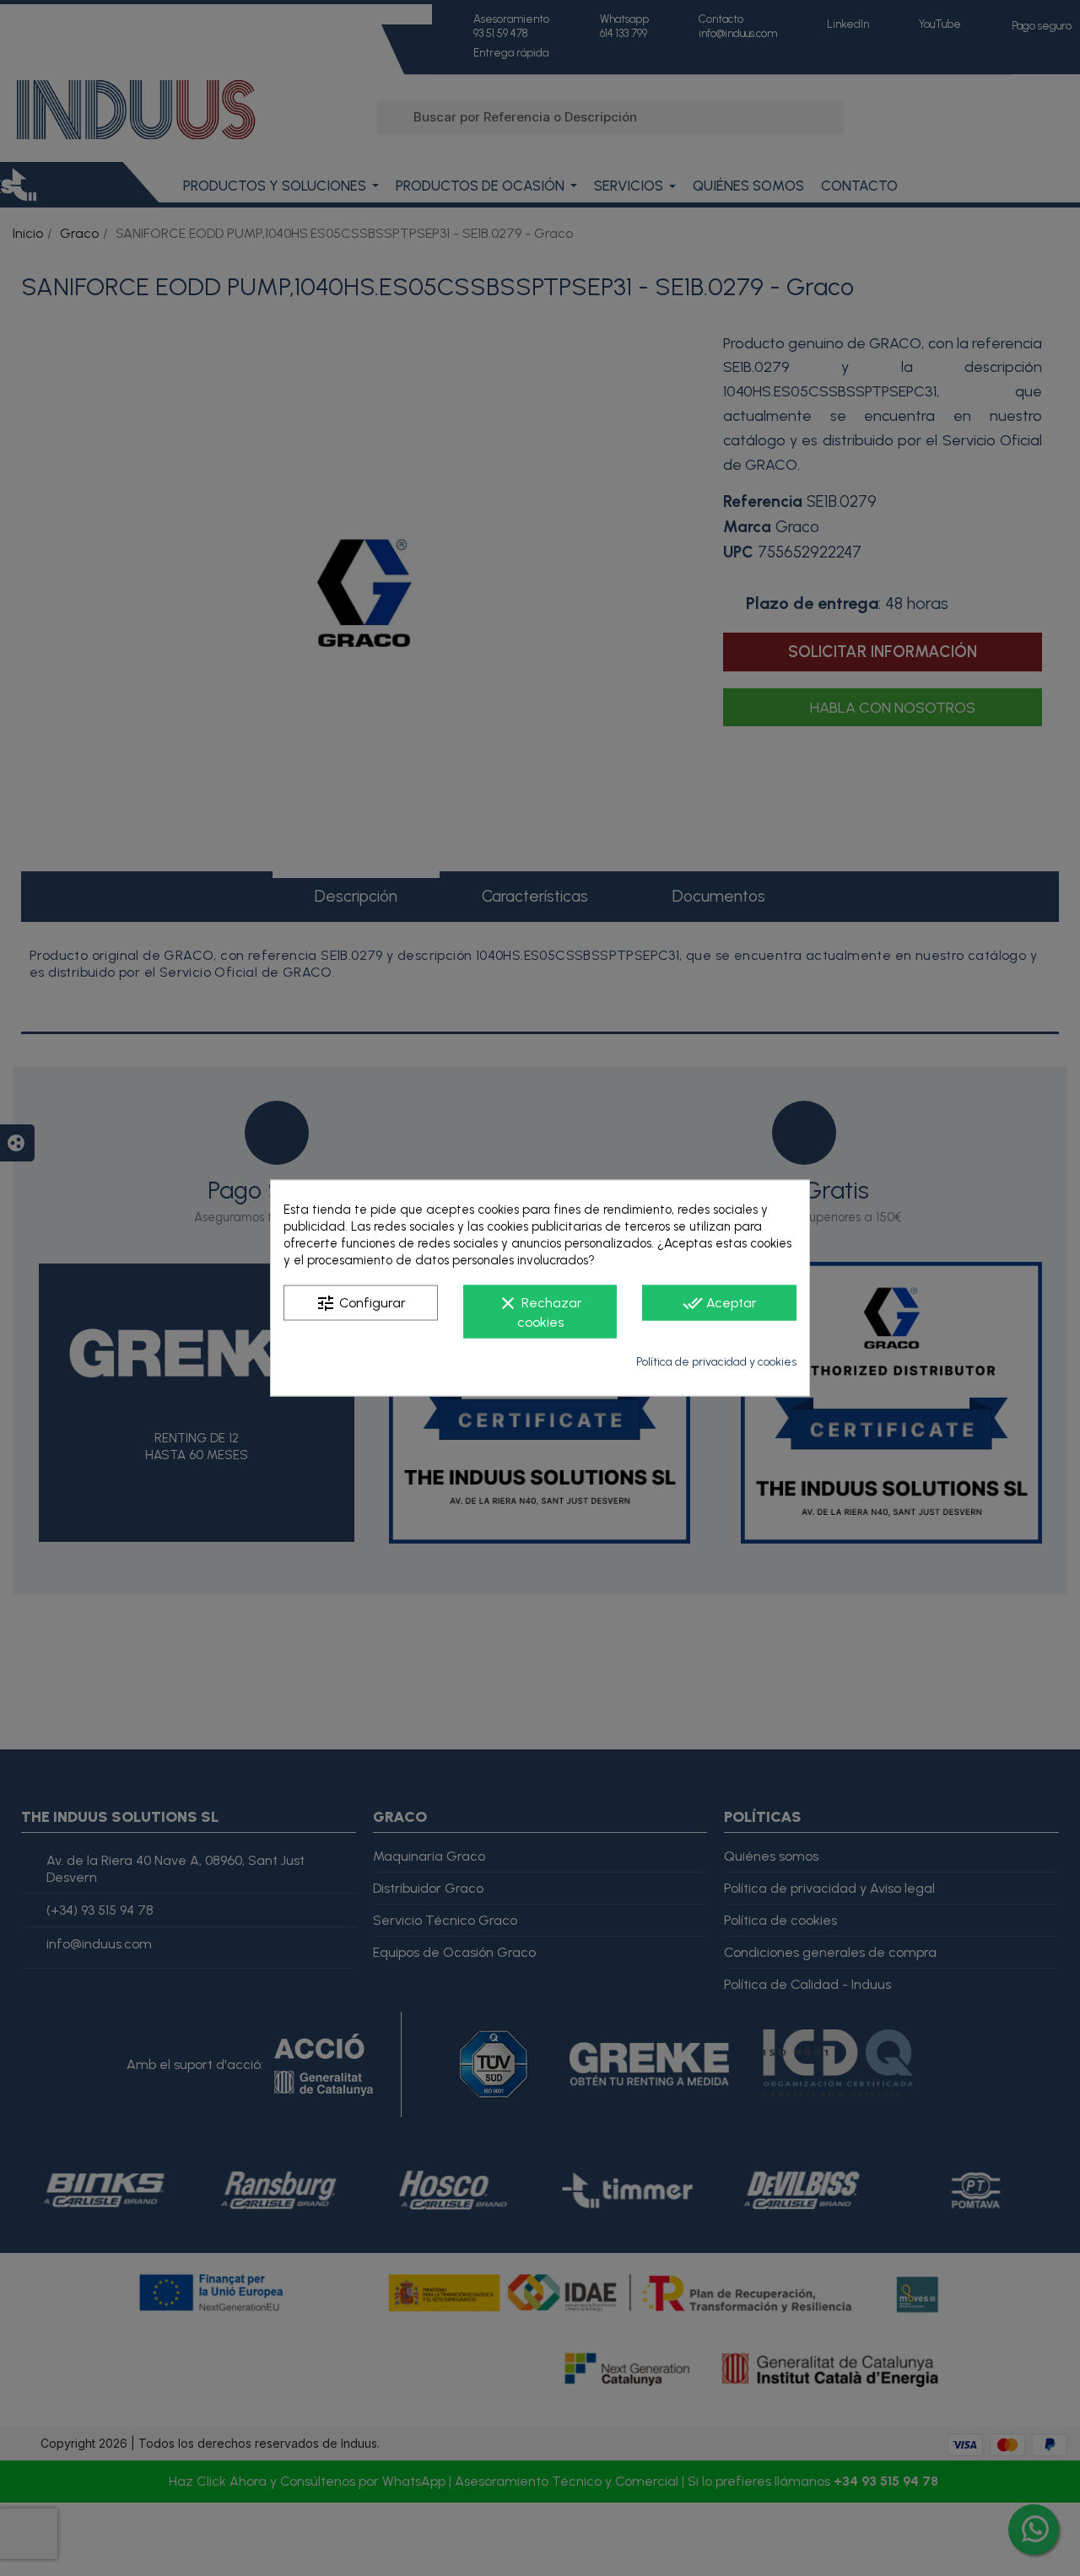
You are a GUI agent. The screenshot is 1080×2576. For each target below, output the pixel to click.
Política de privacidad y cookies (716, 1362)
